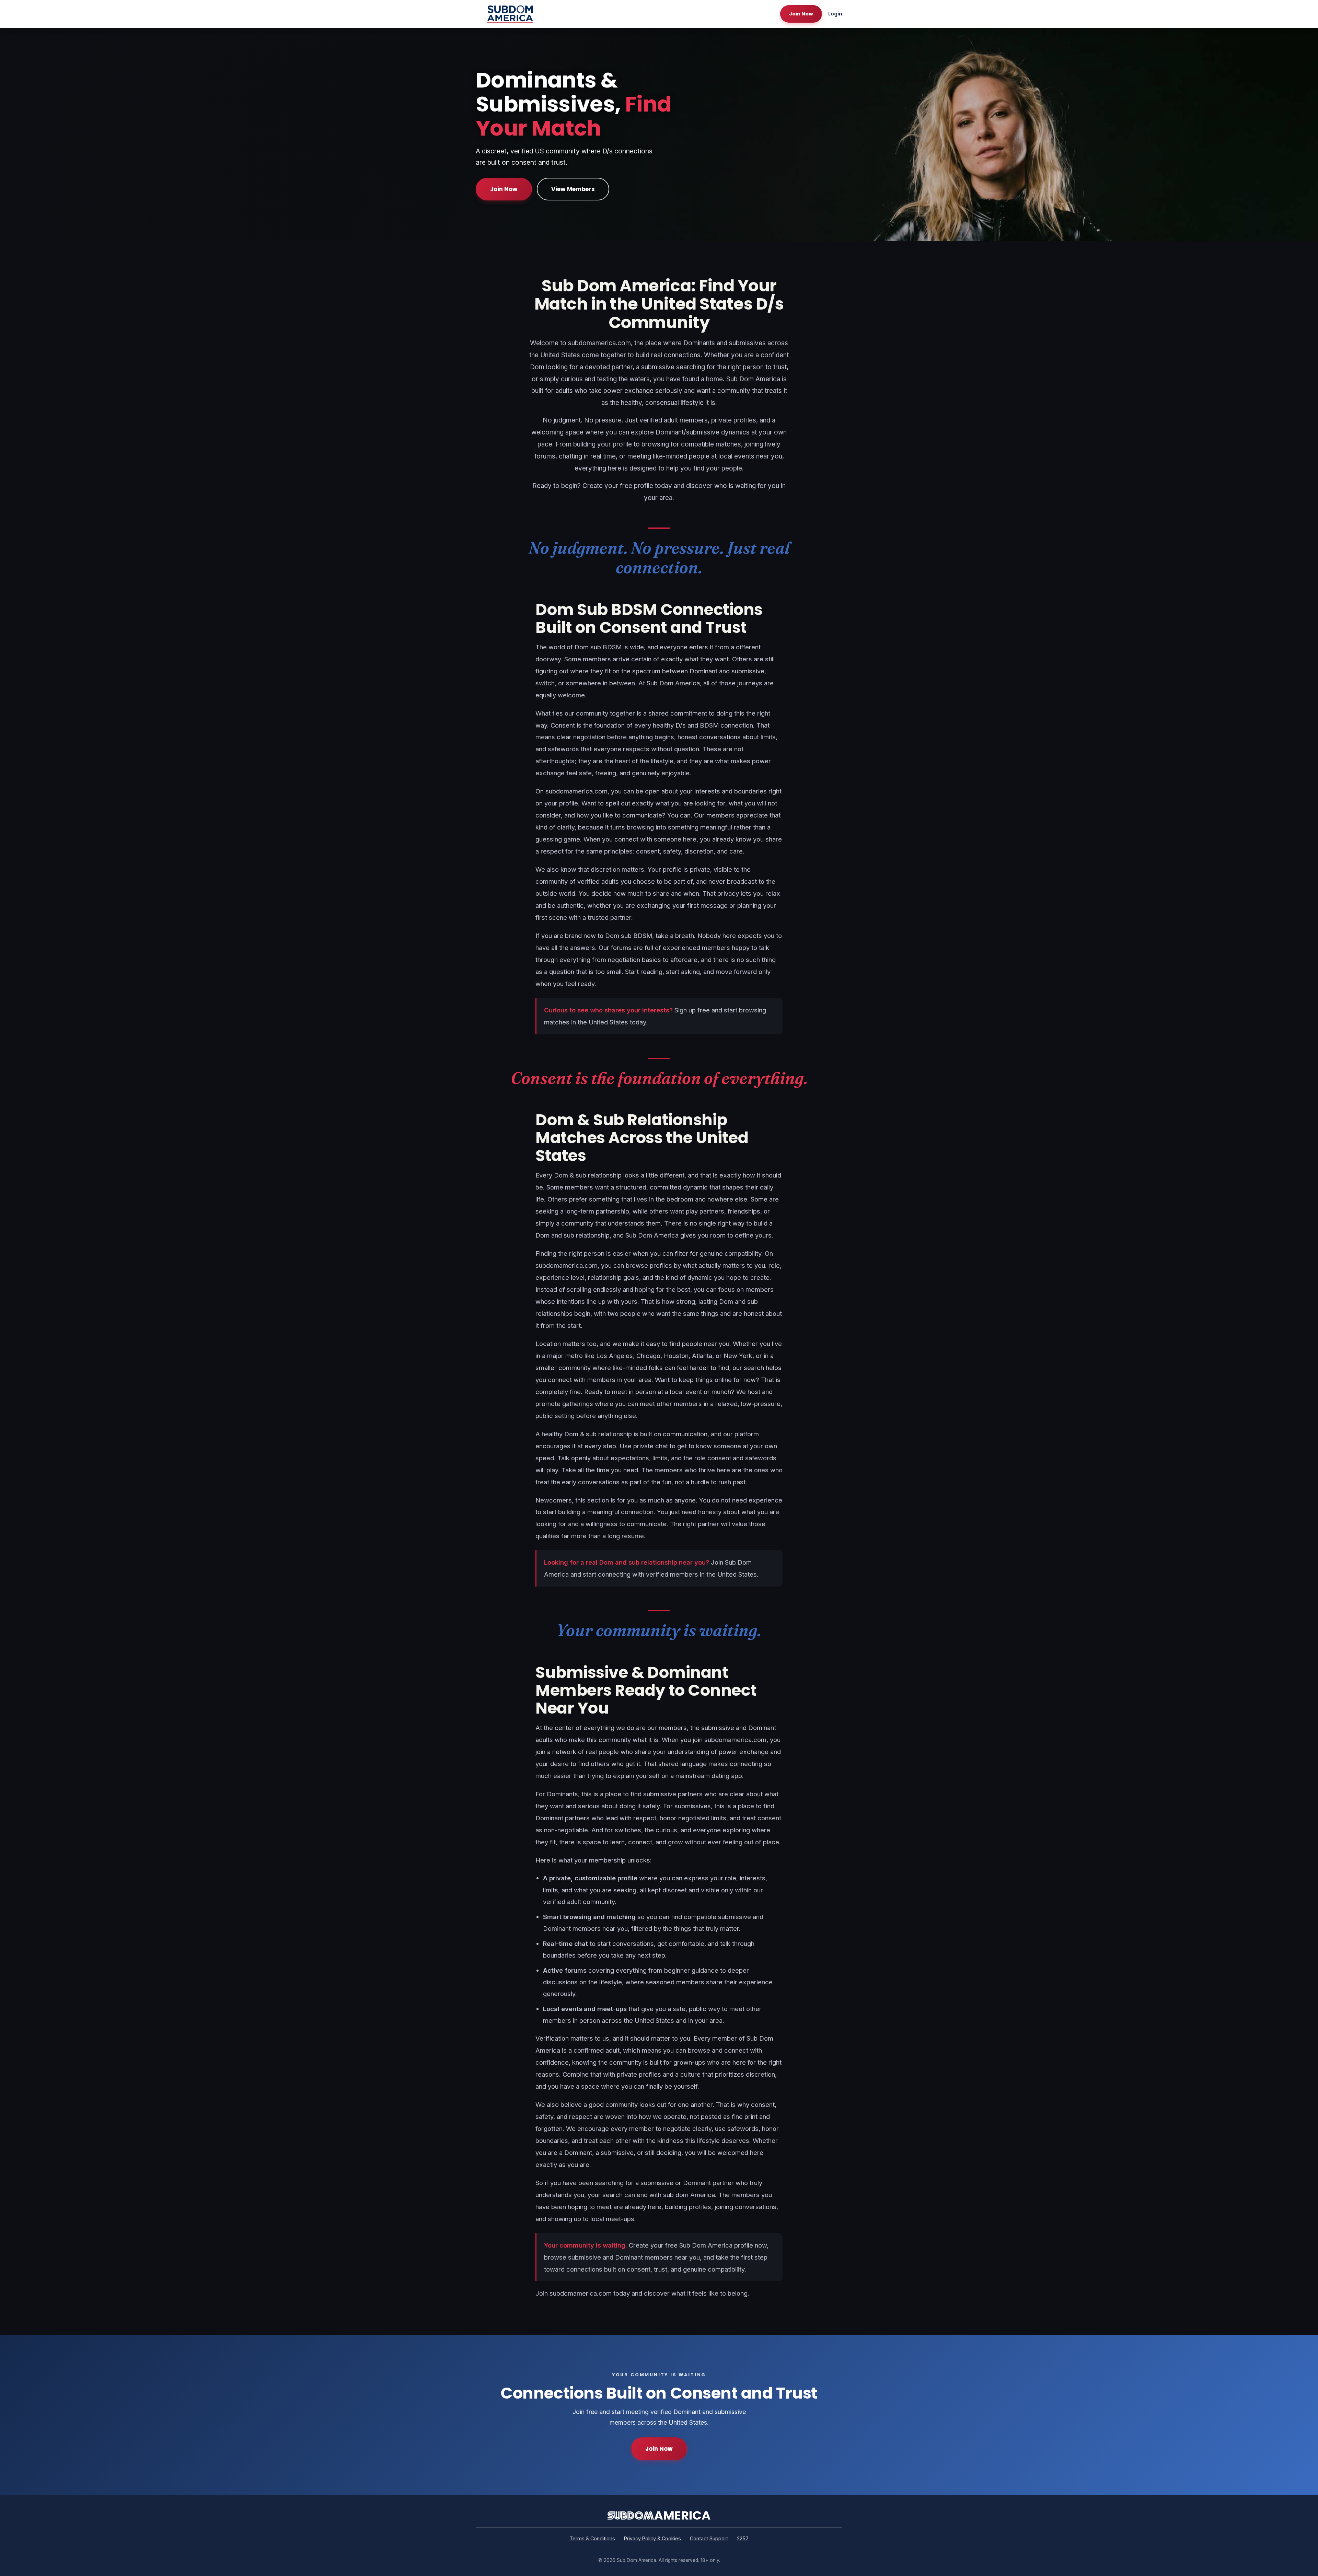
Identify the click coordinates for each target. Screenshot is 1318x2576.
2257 (743, 2538)
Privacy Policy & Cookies (652, 2538)
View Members (573, 189)
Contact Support (709, 2538)
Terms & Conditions (592, 2538)
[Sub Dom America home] (510, 14)
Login (835, 14)
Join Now (801, 14)
